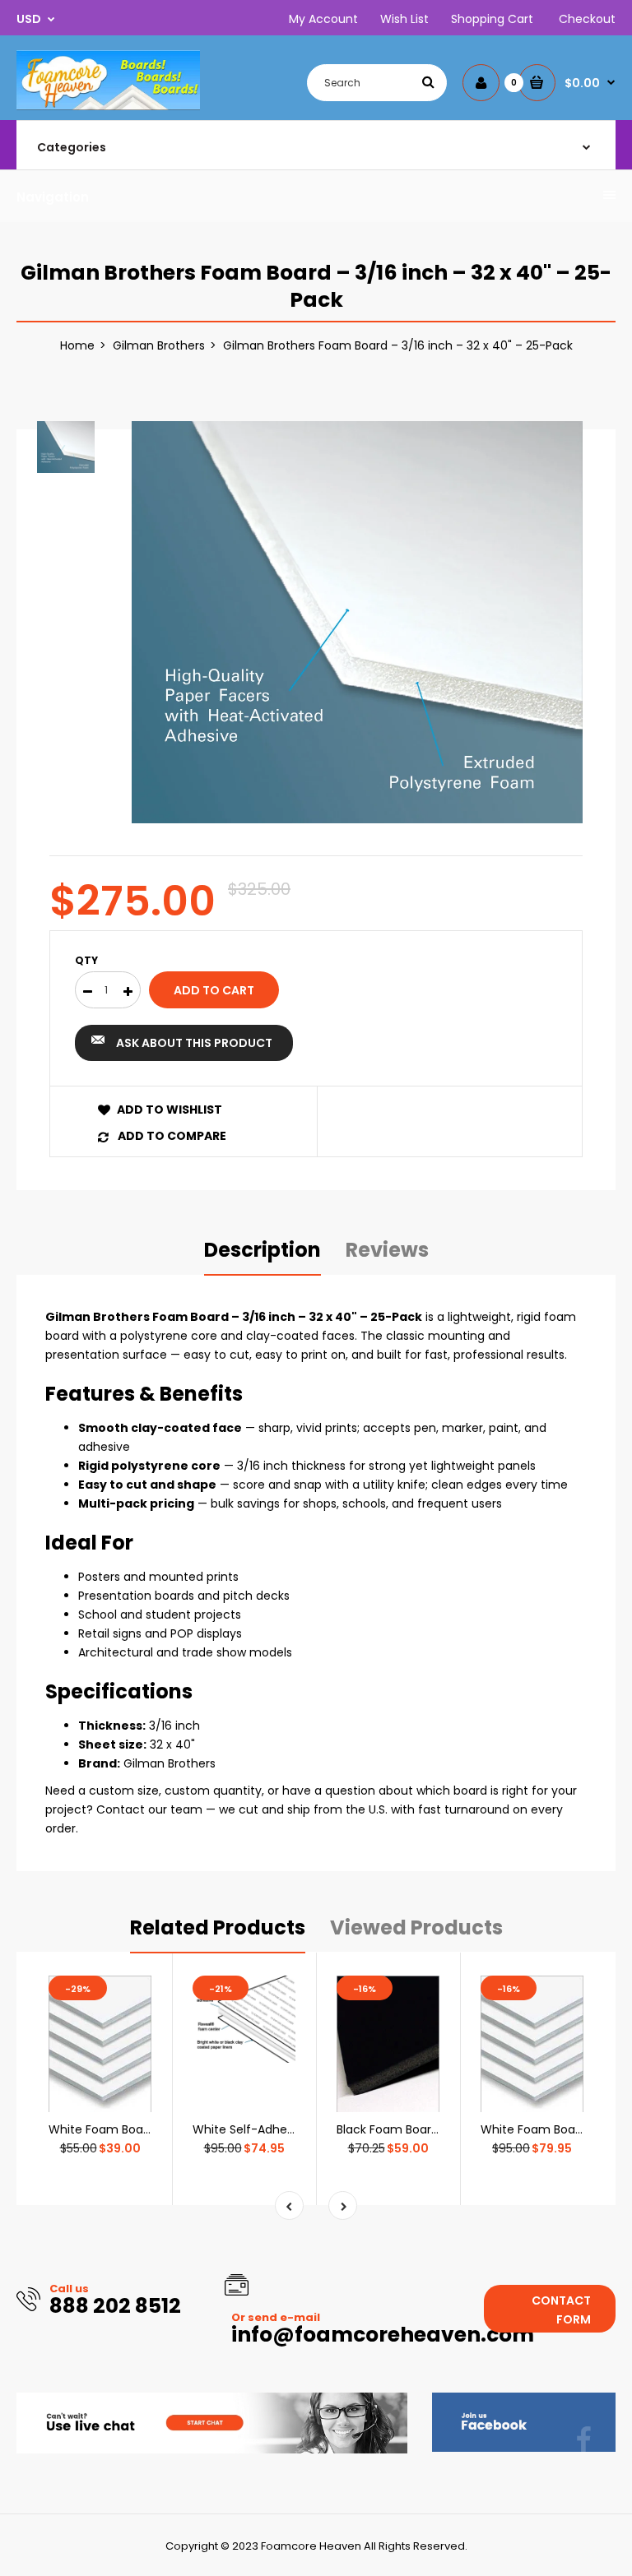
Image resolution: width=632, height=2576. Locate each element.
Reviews (387, 1250)
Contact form (561, 2310)
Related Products (218, 1927)
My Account (323, 19)
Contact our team (149, 1809)
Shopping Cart (492, 19)
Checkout (587, 19)
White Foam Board (102, 2129)
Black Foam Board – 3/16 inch (420, 2129)
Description (263, 1250)
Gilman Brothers (159, 345)
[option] (357, 622)
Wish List (404, 19)
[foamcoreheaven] (108, 106)
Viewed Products (416, 1927)
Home (77, 345)
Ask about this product (194, 1043)
